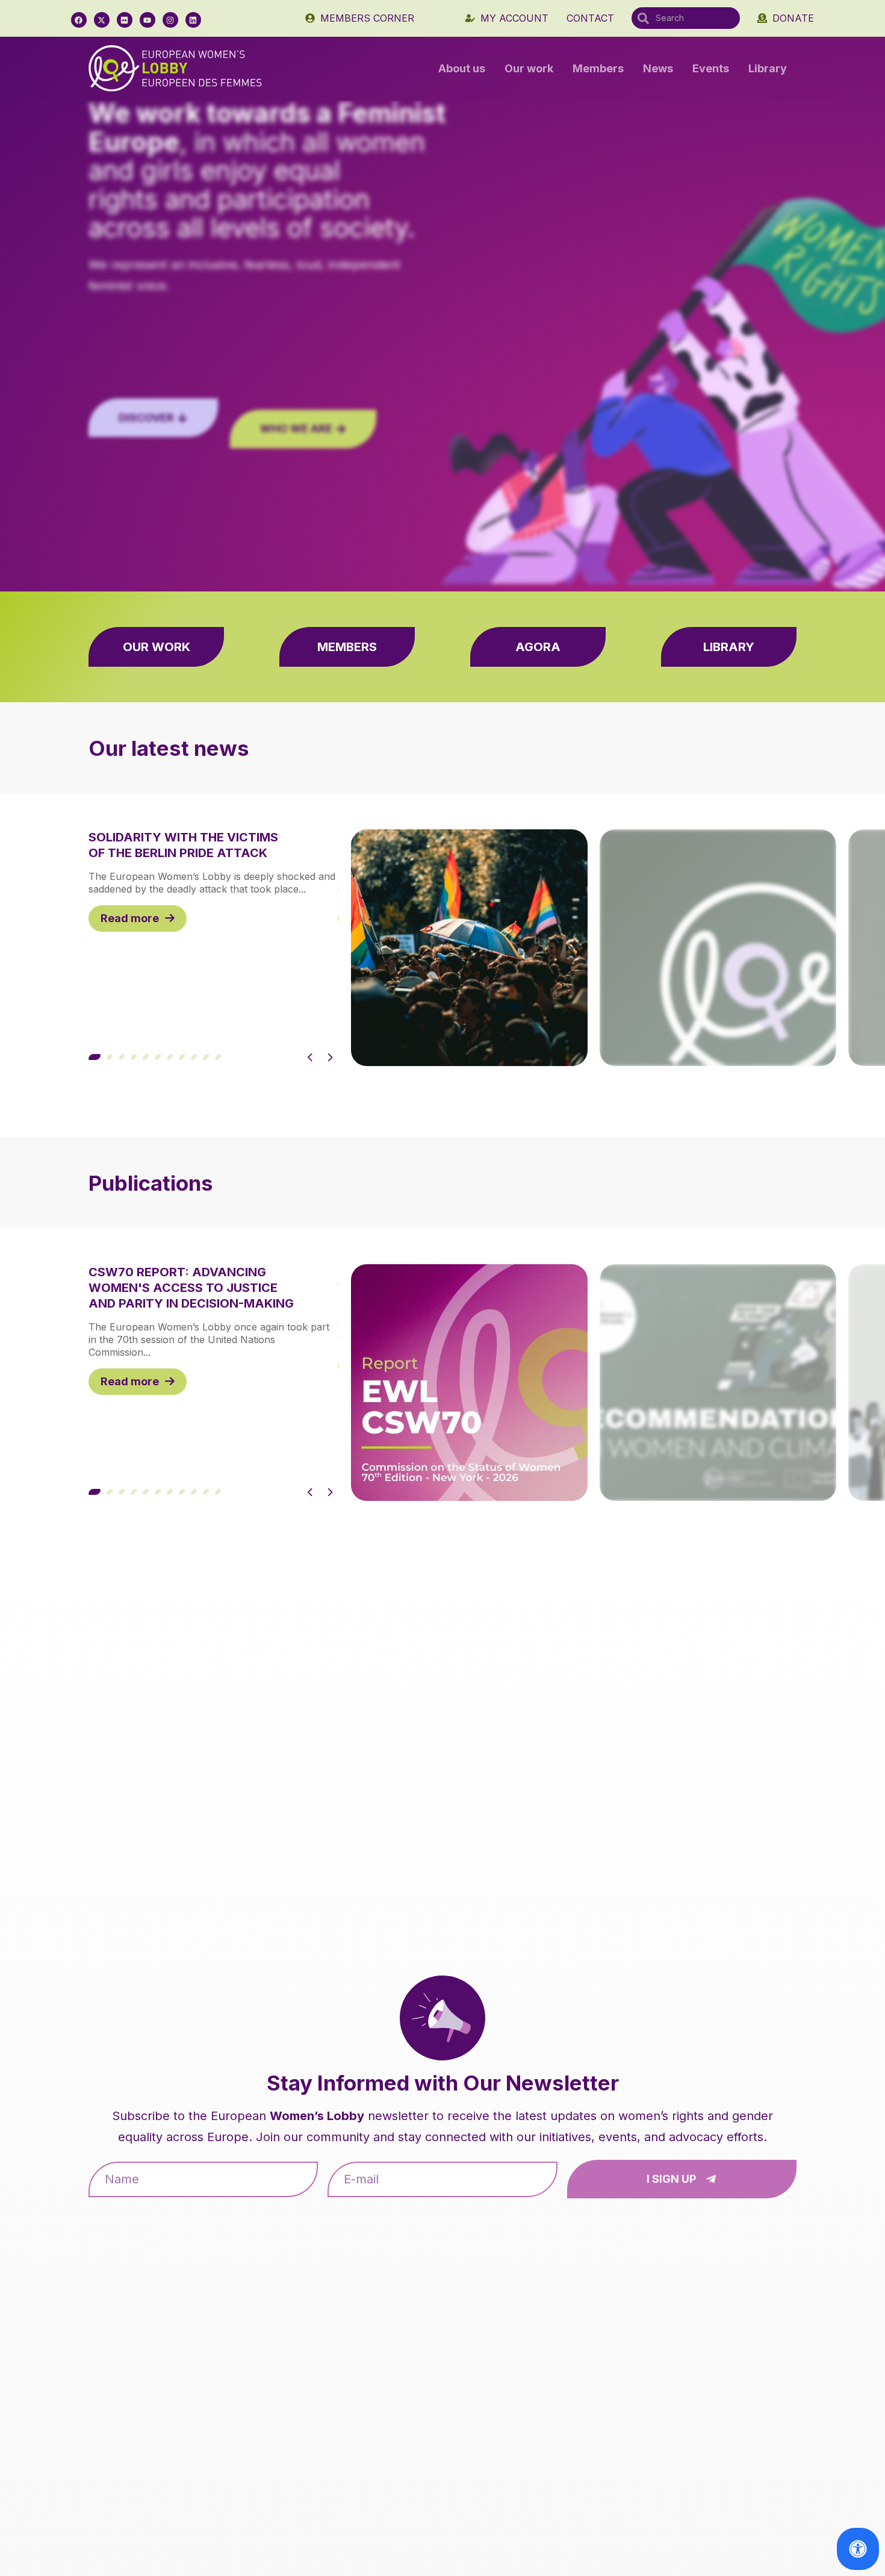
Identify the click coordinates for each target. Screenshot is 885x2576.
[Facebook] (79, 20)
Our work (529, 68)
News (658, 68)
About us (462, 68)
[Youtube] (147, 20)
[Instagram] (170, 20)
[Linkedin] (193, 20)
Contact (590, 18)
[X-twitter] (102, 20)
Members (598, 68)
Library (768, 68)
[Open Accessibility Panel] (858, 2549)
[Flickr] (125, 20)
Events (711, 68)
